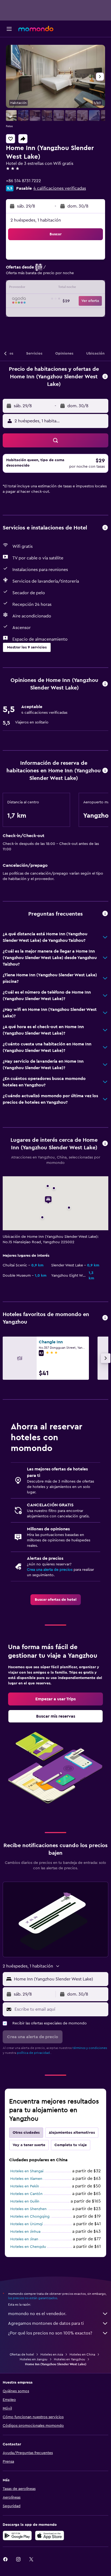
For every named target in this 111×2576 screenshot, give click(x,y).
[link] (56, 1600)
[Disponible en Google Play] (17, 2536)
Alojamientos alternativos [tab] (72, 2133)
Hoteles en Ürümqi (26, 2224)
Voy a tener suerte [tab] (29, 2145)
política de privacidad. (34, 2053)
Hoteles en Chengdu (28, 2247)
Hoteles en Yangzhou (70, 2359)
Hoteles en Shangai (27, 2171)
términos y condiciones (90, 2048)
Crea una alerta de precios (50, 1570)
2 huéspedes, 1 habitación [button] (36, 220)
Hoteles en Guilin (25, 2201)
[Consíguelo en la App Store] (50, 2536)
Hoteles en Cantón (26, 2194)
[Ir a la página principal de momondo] (36, 29)
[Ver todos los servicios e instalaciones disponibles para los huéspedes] (105, 528)
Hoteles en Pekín (25, 2186)
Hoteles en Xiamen (26, 2179)
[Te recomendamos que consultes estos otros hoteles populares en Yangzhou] (105, 1318)
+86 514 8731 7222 (23, 181)
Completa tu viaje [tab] (71, 2145)
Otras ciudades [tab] (26, 2133)
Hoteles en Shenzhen (28, 2209)
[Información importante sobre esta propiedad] (105, 771)
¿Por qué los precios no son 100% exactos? (50, 2333)
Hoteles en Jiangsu (34, 2359)
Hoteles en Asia (52, 2354)
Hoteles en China (82, 2354)
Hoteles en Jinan (24, 2239)
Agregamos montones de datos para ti (46, 2323)
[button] (9, 29)
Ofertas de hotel (22, 2354)
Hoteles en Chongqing (30, 2217)
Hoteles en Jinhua (25, 2232)
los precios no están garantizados (33, 2298)
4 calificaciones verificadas (60, 188)
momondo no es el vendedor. (37, 2314)
